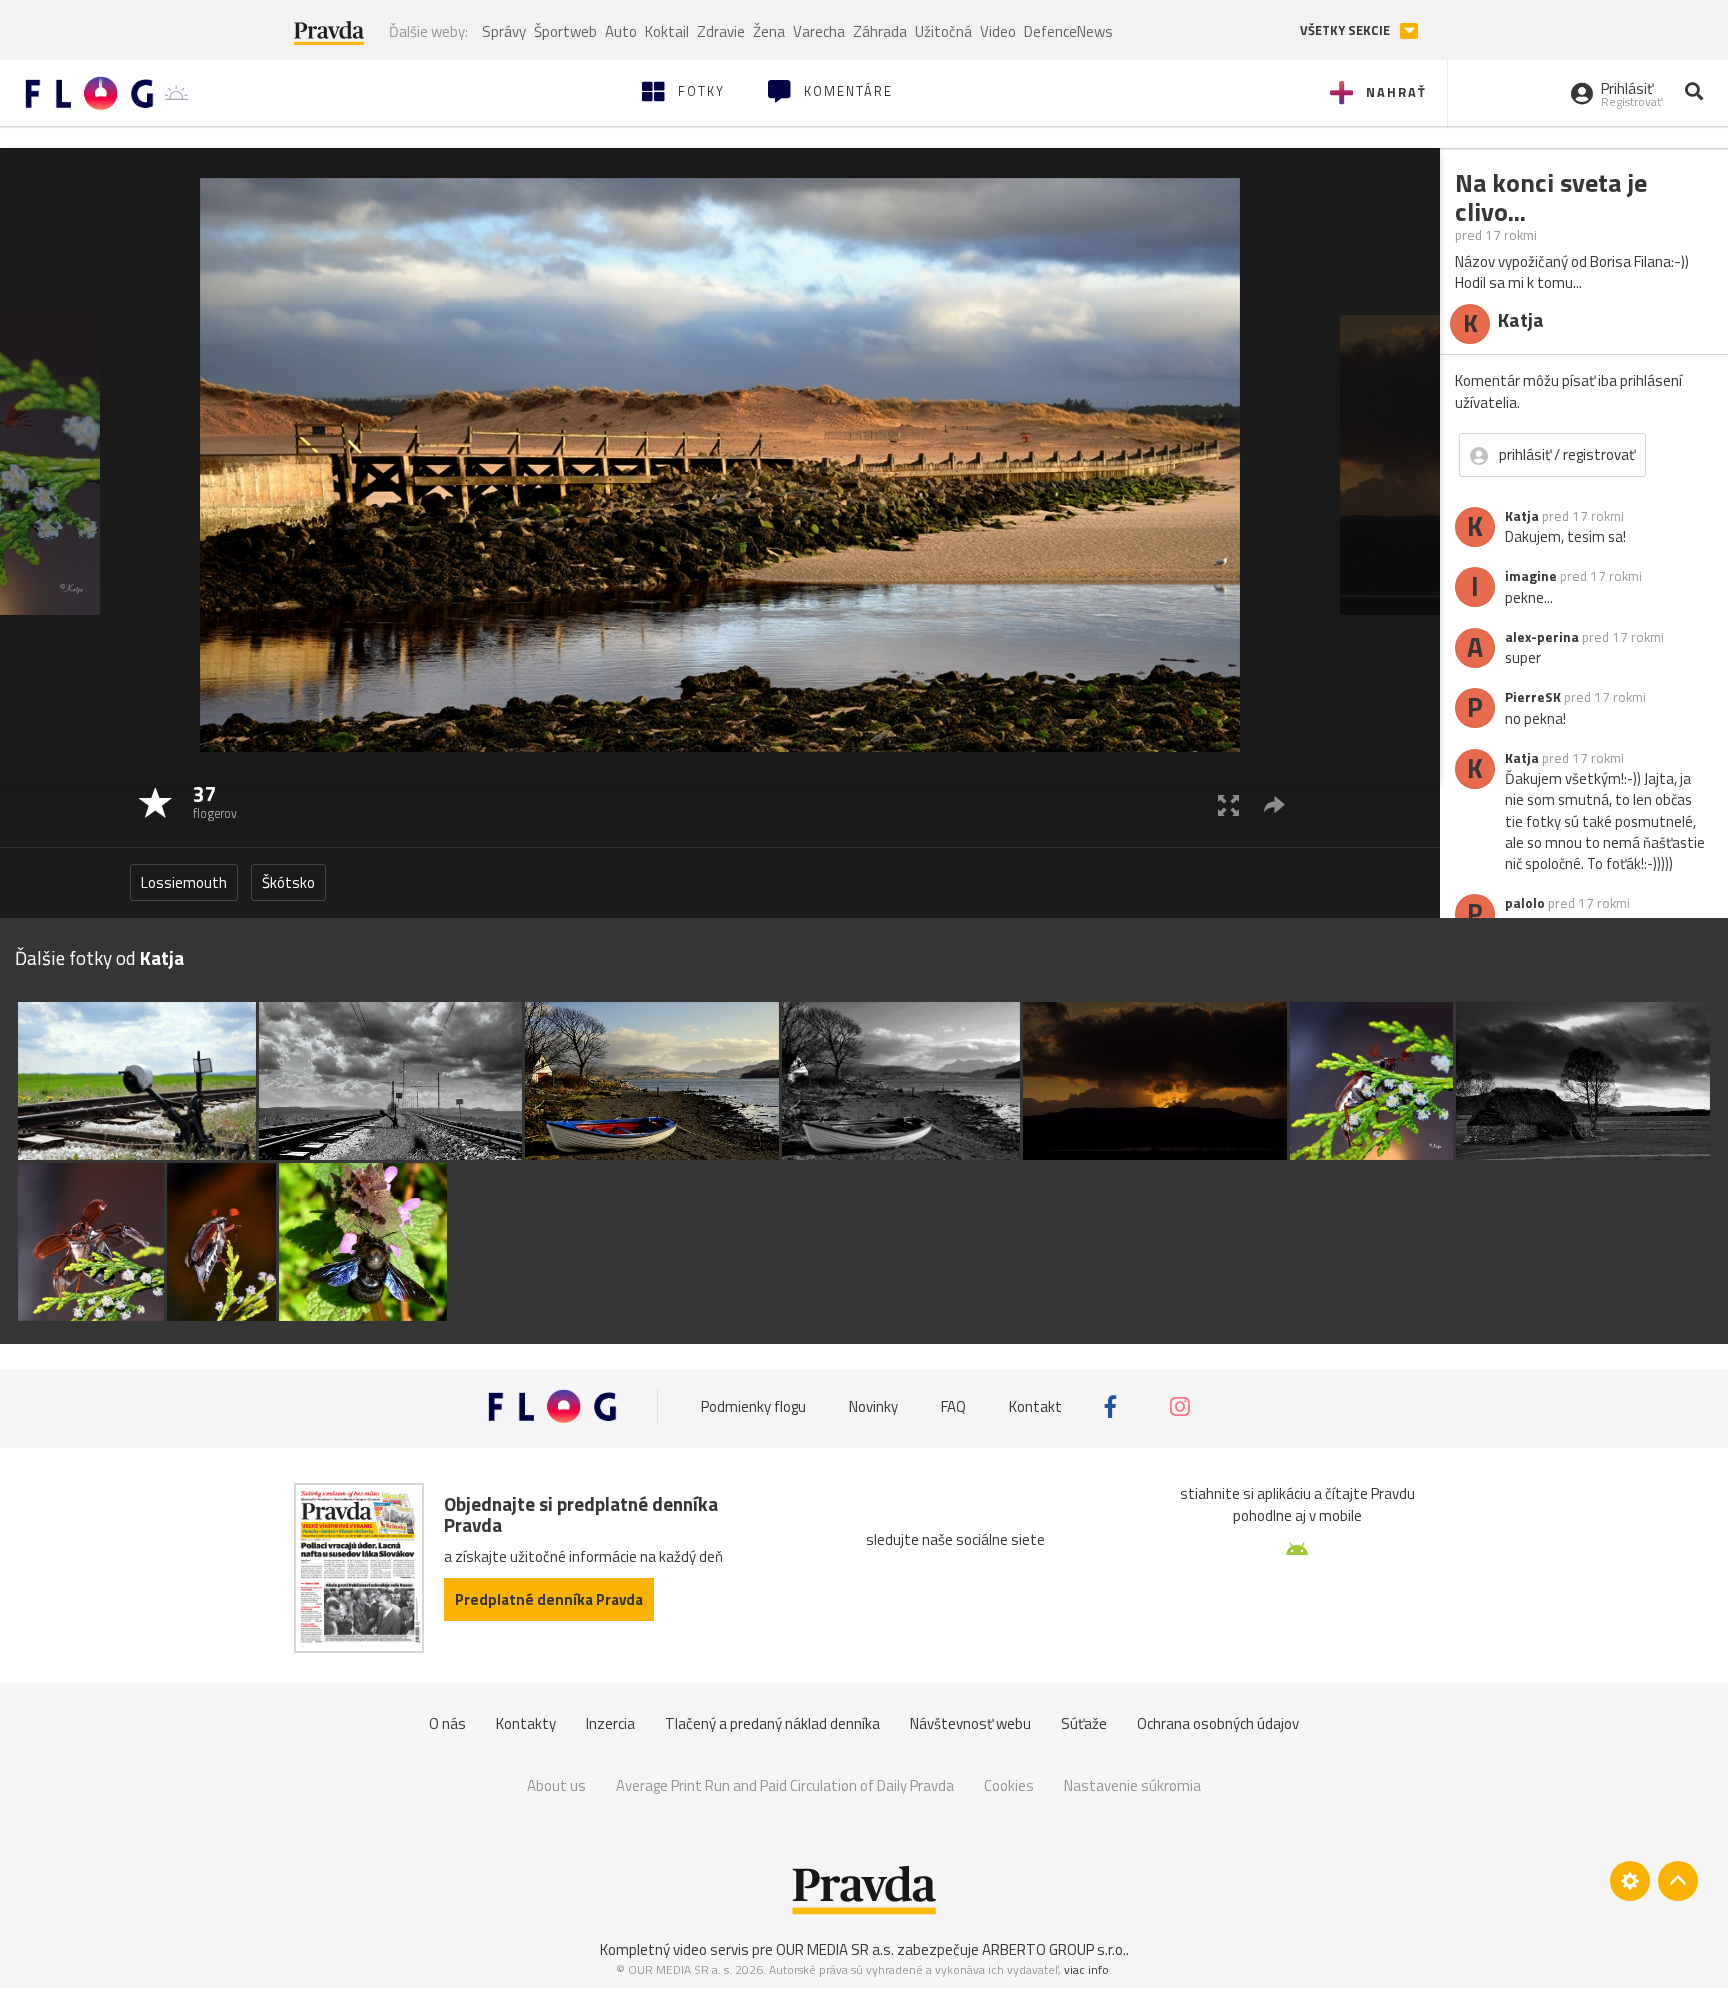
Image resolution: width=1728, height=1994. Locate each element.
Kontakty (526, 1723)
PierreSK (1533, 697)
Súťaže (1084, 1723)
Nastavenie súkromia (1132, 1785)
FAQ (953, 1406)
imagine (1531, 576)
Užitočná (943, 31)
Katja (1522, 516)
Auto (621, 31)
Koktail (667, 31)
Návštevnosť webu (970, 1723)
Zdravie (721, 31)
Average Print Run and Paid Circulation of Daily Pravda (785, 1785)
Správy (504, 31)
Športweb (565, 31)
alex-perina (1542, 637)
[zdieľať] (1274, 804)
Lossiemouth (184, 882)
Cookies (1009, 1785)
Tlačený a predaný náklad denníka (772, 1723)
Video (998, 31)
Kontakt (1035, 1406)
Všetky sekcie (1346, 30)
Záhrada (880, 31)
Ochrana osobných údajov (1218, 1723)
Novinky (873, 1406)
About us (556, 1785)
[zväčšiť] (1228, 804)
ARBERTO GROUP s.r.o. (1054, 1949)
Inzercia (610, 1723)
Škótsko (288, 882)
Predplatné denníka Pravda (549, 1599)
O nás (447, 1723)
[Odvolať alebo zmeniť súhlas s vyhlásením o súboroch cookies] (1630, 1881)
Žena (769, 31)
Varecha (819, 31)
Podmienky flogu (753, 1406)
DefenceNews (1068, 31)
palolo (1525, 903)
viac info (1086, 1969)
